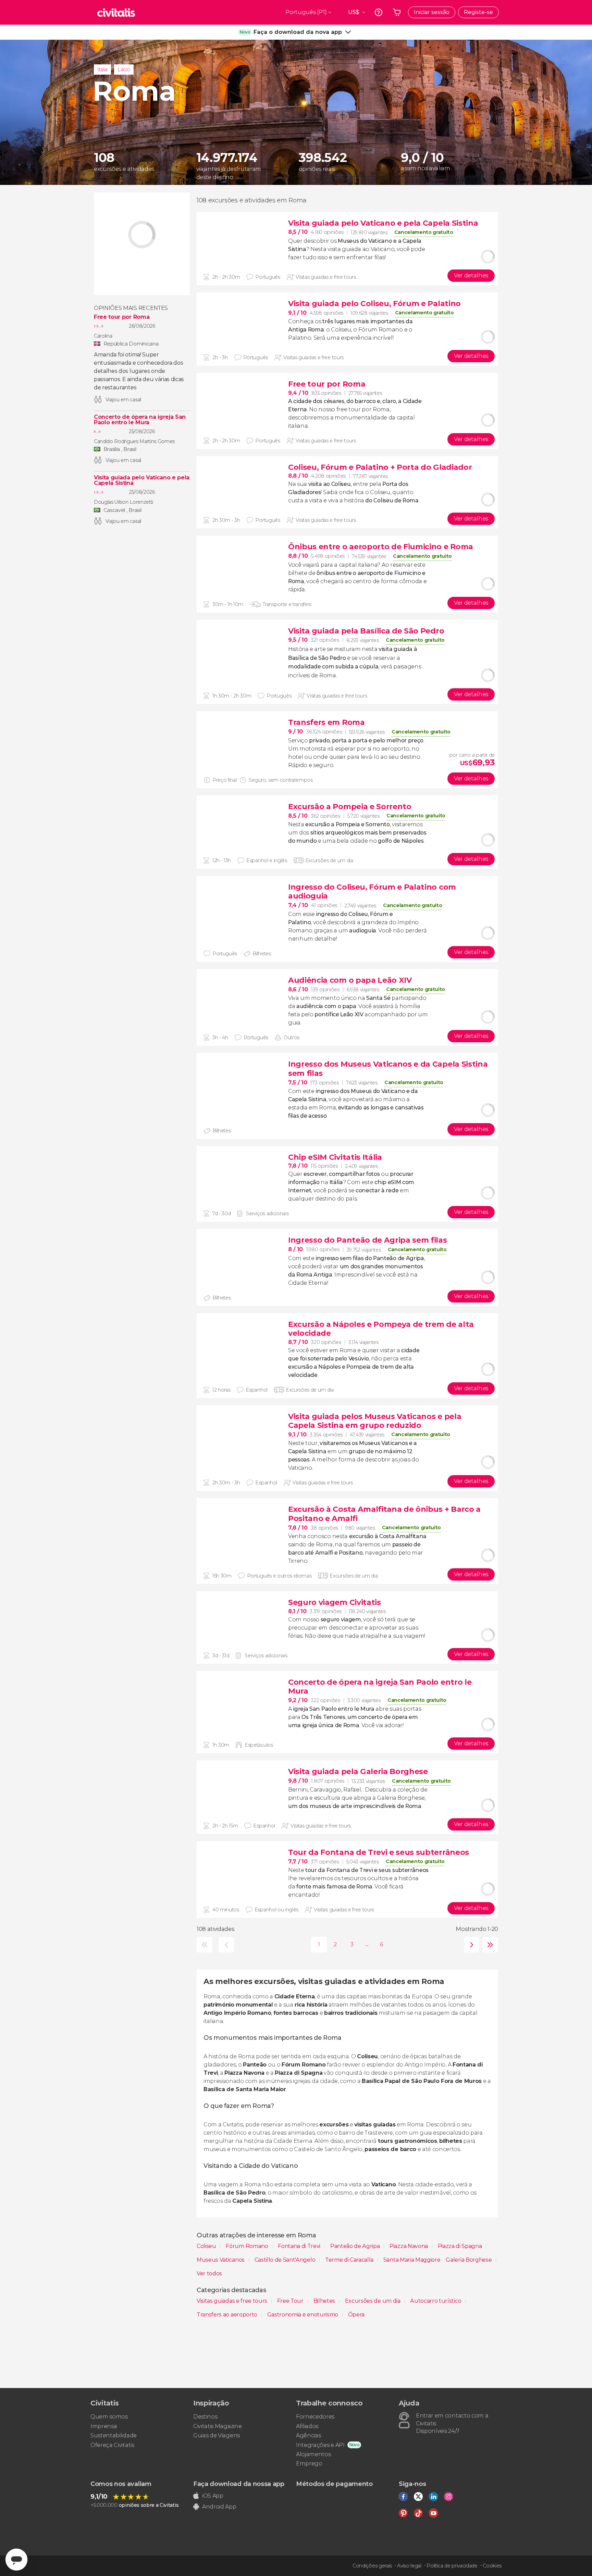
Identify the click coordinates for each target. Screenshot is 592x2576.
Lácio (124, 70)
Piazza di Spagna (461, 2246)
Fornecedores (315, 2417)
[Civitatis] (116, 12)
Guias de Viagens (217, 2435)
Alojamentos (313, 2454)
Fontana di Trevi (300, 2246)
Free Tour (291, 2301)
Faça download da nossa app (239, 2484)
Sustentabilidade (114, 2435)
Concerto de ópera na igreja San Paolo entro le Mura (140, 420)
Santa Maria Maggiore (412, 2260)
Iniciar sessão (432, 12)
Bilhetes (325, 2301)
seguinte (470, 1945)
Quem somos (109, 2417)
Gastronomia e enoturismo (303, 2315)
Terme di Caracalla (350, 2260)
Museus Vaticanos (221, 2260)
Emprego (309, 2464)
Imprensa (104, 2426)
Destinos (205, 2417)
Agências (308, 2435)
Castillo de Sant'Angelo (286, 2260)
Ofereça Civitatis (112, 2445)
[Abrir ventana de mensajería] (16, 2560)
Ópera (356, 2315)
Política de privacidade (452, 2566)
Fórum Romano (248, 2246)
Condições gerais (372, 2566)
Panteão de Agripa (356, 2246)
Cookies (492, 2566)
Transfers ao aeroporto (228, 2315)
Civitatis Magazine (217, 2426)
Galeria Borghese (469, 2260)
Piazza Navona (409, 2246)
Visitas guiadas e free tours (233, 2301)
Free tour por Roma (122, 317)
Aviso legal (409, 2566)
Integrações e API (320, 2445)
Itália (102, 70)
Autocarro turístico (436, 2301)
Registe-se (478, 12)
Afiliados (307, 2426)
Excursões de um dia (373, 2301)
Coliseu (207, 2246)
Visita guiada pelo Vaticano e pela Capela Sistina (142, 480)
